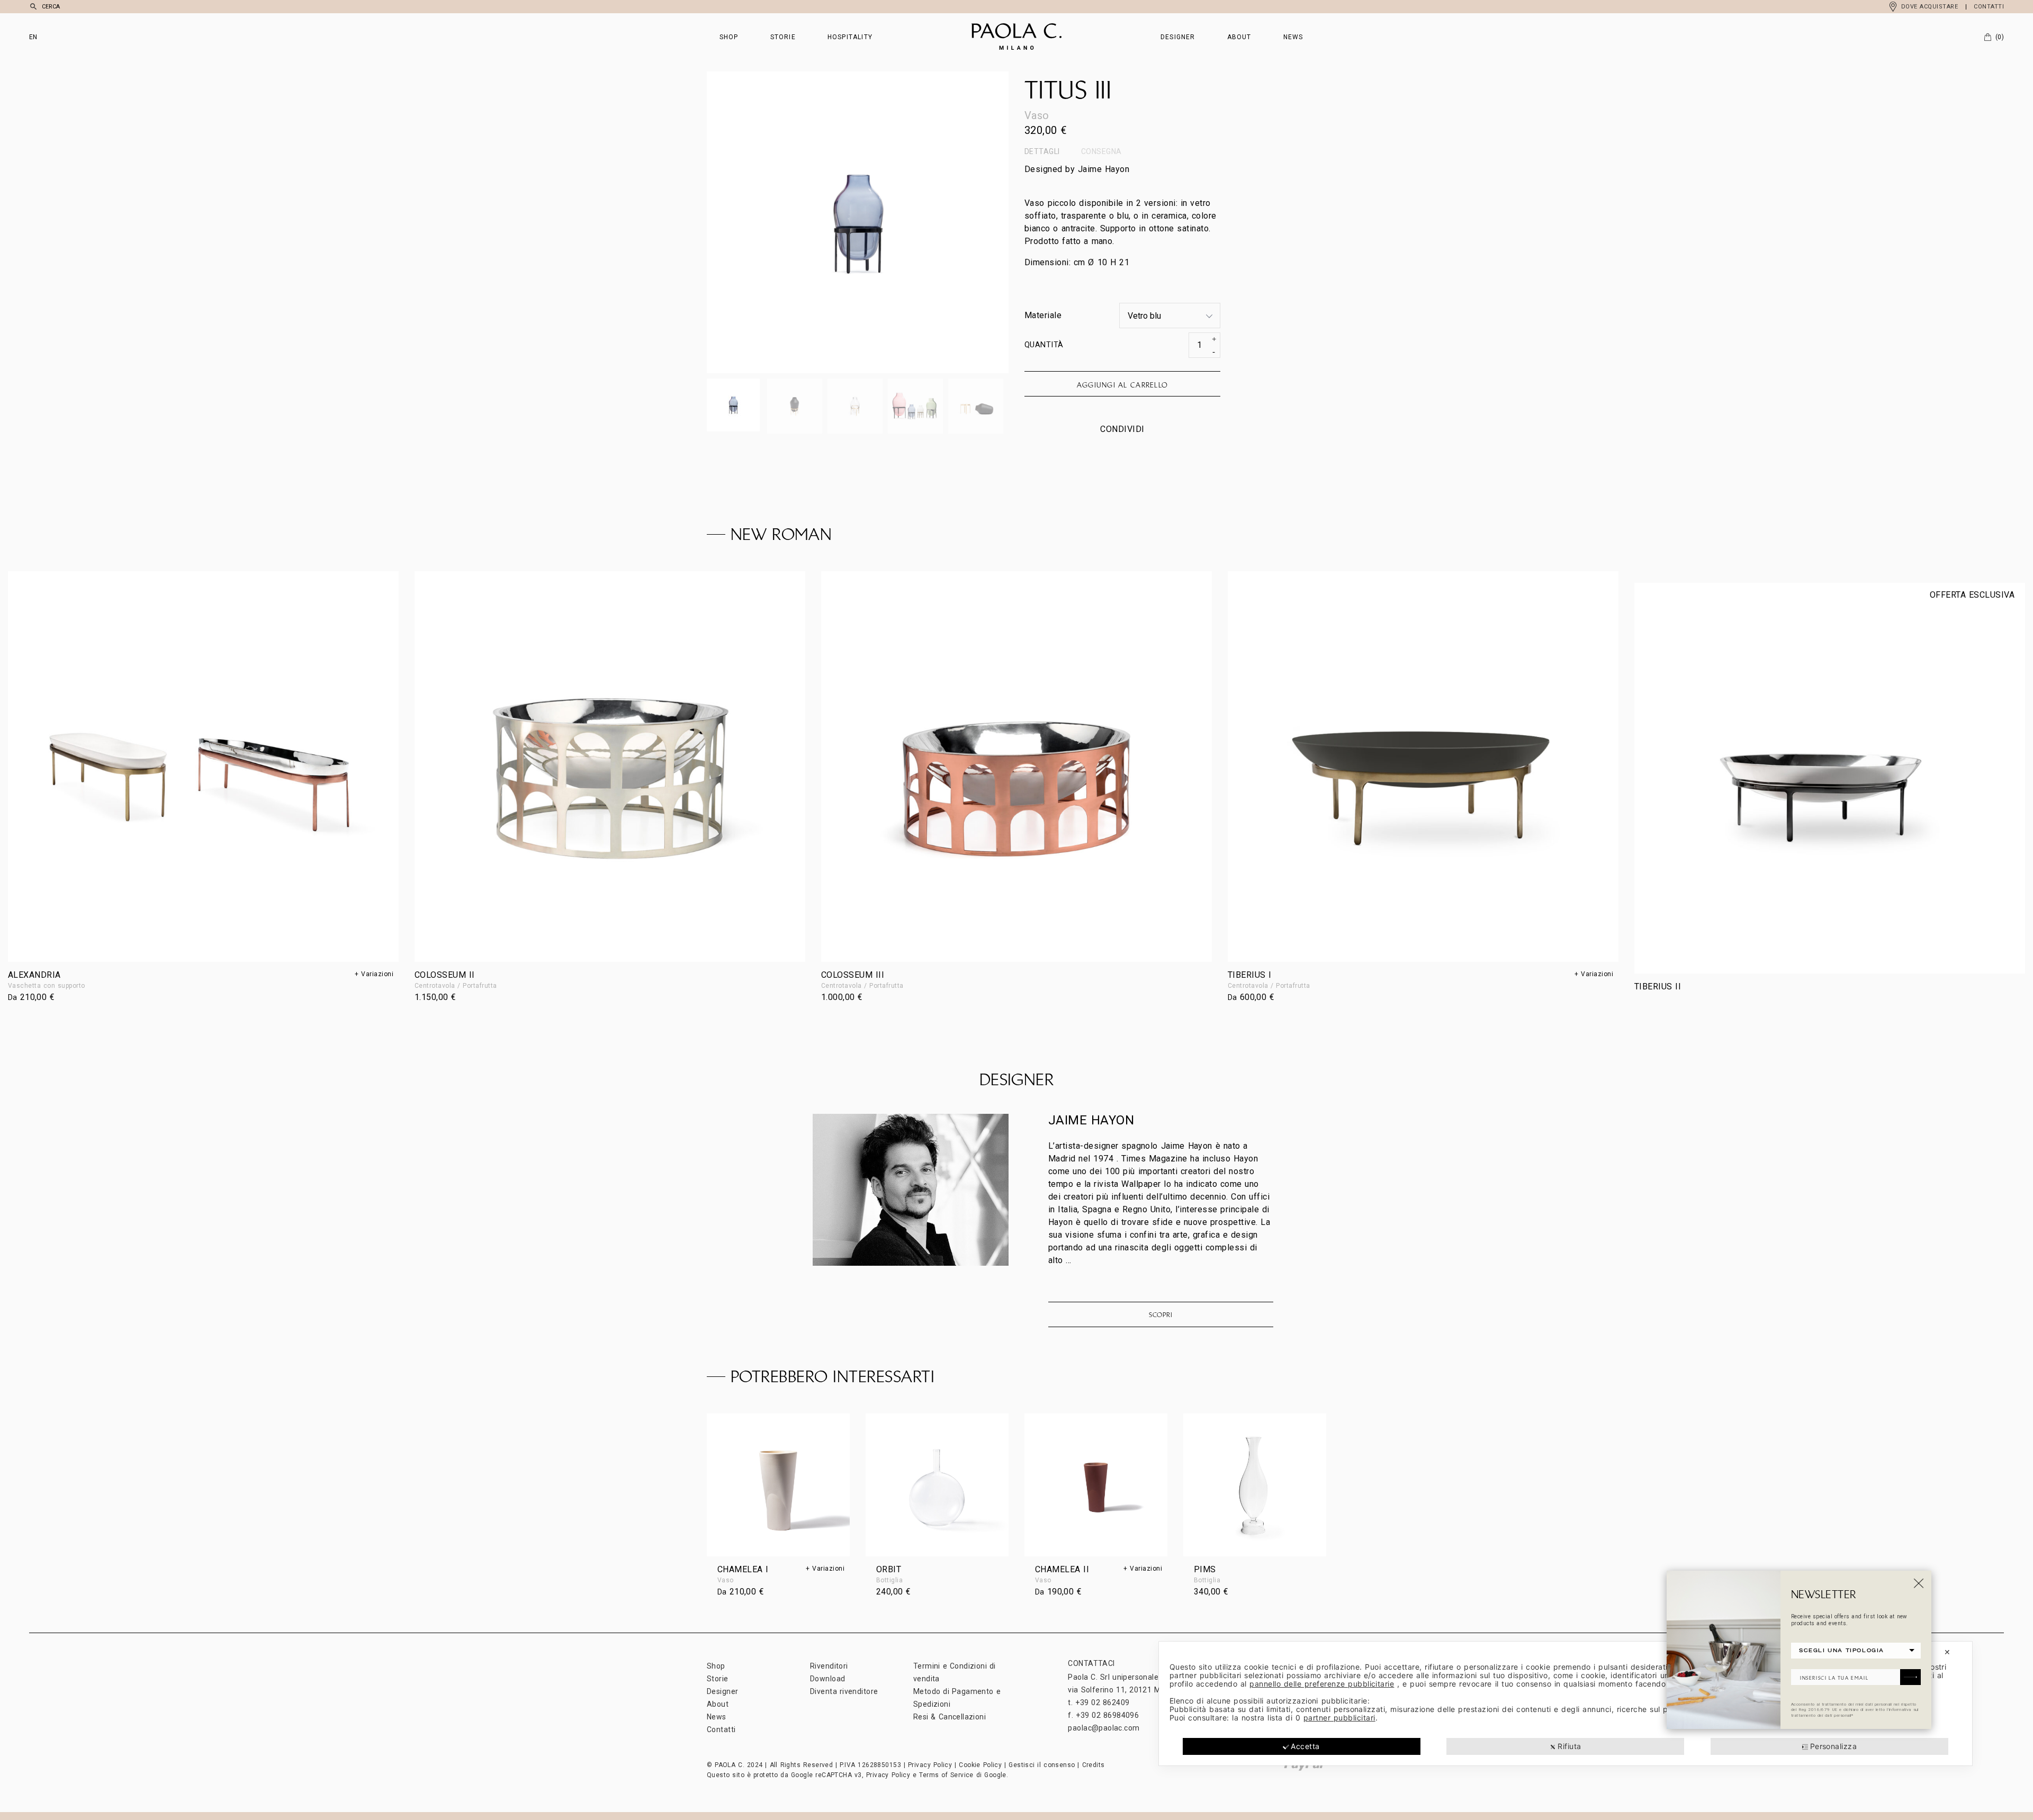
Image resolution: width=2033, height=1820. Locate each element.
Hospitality (850, 37)
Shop (729, 37)
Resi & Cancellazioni (950, 1717)
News (1293, 37)
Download (827, 1679)
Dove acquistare (1929, 7)
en (33, 37)
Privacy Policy (930, 1765)
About (1239, 37)
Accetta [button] (1305, 1746)
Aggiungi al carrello (1123, 385)
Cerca (51, 7)
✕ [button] (1947, 1652)
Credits (1094, 1765)
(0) (2000, 37)
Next (933, 222)
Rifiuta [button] (1569, 1746)
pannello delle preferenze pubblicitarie (1322, 1684)
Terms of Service (946, 1775)
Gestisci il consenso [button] (1042, 1765)
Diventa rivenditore (844, 1691)
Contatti (1989, 7)
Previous (782, 222)
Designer (1178, 37)
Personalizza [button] (1834, 1746)
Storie (783, 37)
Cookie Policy (980, 1765)
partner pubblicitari (1339, 1718)
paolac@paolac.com (1104, 1728)
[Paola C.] (1016, 37)
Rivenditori (829, 1666)
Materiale (1043, 315)
